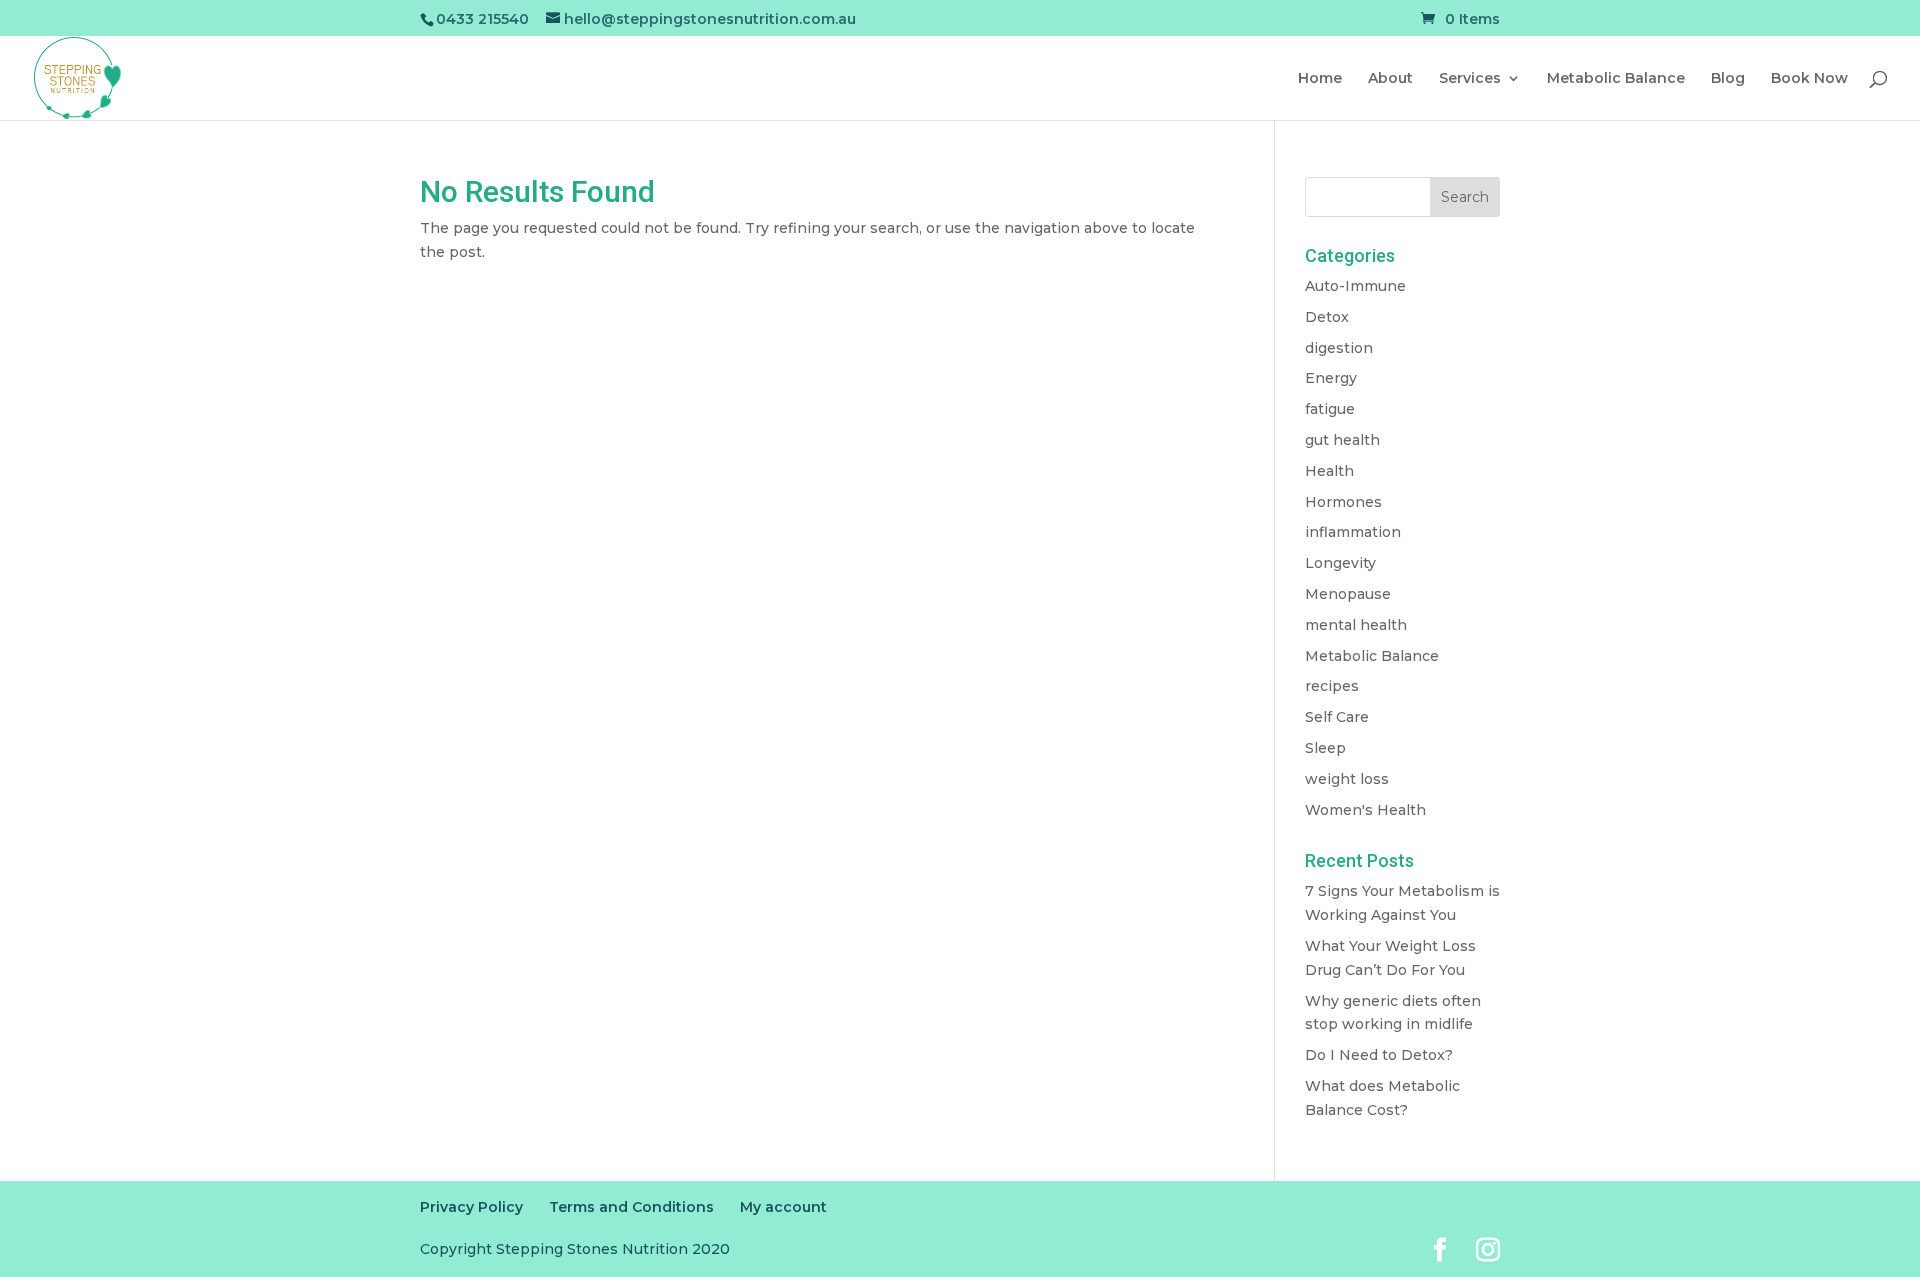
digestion (1339, 348)
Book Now (1809, 79)
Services (1470, 79)
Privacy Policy (471, 1207)
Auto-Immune (1355, 286)
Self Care (1337, 717)
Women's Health (1365, 810)
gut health (1342, 440)
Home (1320, 79)
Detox (1327, 317)
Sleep (1325, 748)
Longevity (1340, 563)
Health (1329, 471)
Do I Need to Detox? (1379, 1055)
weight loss (1347, 779)
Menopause (1348, 594)
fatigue (1330, 409)
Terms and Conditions (631, 1207)
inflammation (1353, 532)
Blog (1728, 79)
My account (783, 1207)
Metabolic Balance (1616, 79)
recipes (1332, 686)
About (1390, 79)
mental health (1356, 625)
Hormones (1343, 502)
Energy (1331, 378)
